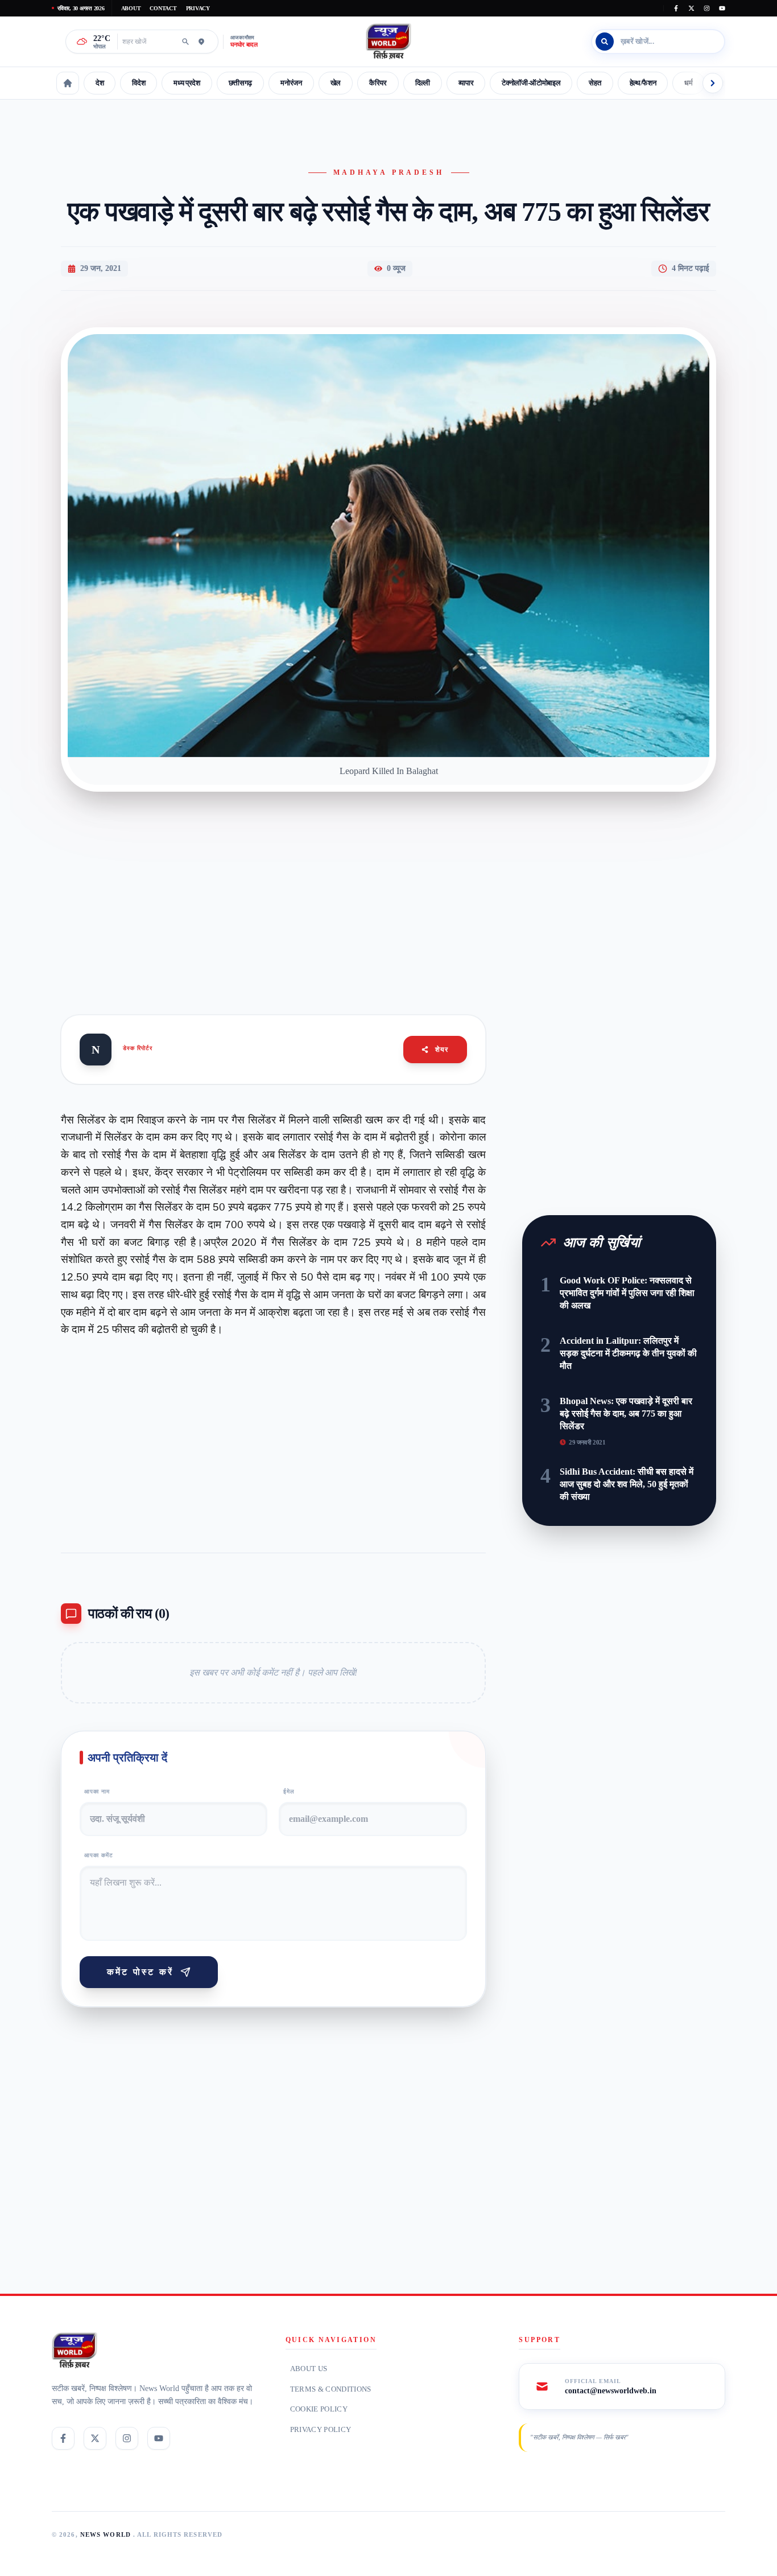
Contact (163, 8)
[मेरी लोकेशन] (201, 42)
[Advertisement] (388, 890)
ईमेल (289, 1791)
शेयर (442, 1050)
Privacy (198, 8)
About (131, 8)
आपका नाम (97, 1791)
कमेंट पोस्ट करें (140, 1972)
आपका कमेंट (99, 1855)
